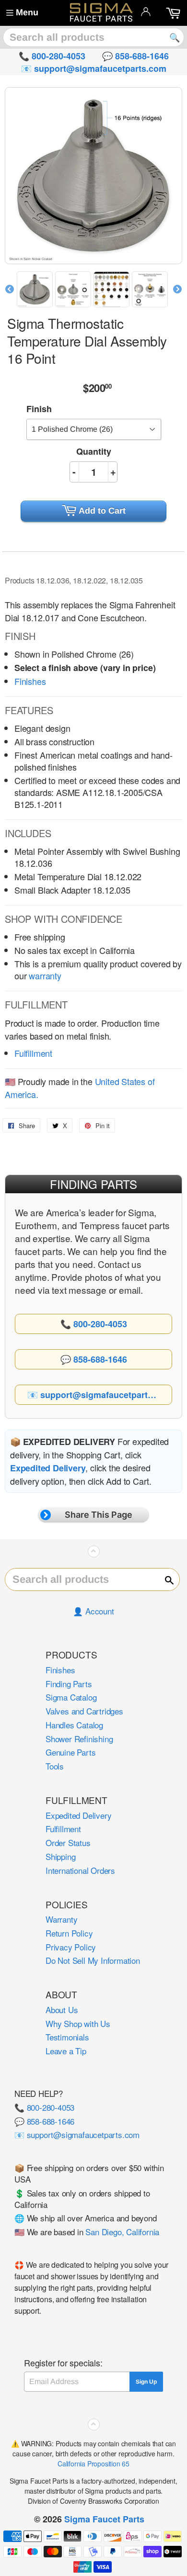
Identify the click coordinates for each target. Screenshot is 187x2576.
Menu (27, 12)
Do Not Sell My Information (93, 1960)
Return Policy (69, 1933)
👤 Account (93, 1611)
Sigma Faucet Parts (104, 2519)
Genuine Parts (70, 1752)
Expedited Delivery (78, 1815)
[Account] (146, 11)
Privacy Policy (71, 1947)
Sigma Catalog (71, 1697)
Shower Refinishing (79, 1739)
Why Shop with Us (78, 2023)
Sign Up (146, 2382)
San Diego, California (122, 2232)
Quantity (94, 451)
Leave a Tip (66, 2051)
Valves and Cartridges (84, 1711)
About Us (62, 2010)
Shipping (60, 1856)
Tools (55, 1766)
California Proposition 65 (93, 2464)
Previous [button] (10, 290)
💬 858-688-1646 (44, 2121)
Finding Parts (69, 1684)
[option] (36, 289)
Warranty (61, 1919)
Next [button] (177, 290)
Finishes (30, 681)
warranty (45, 975)
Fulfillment (33, 1053)
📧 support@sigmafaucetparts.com (77, 2134)
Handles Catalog (74, 1725)
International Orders (80, 1870)
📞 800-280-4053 (44, 2107)
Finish (39, 409)
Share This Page (99, 1515)
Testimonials (67, 2037)
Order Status (68, 1842)
